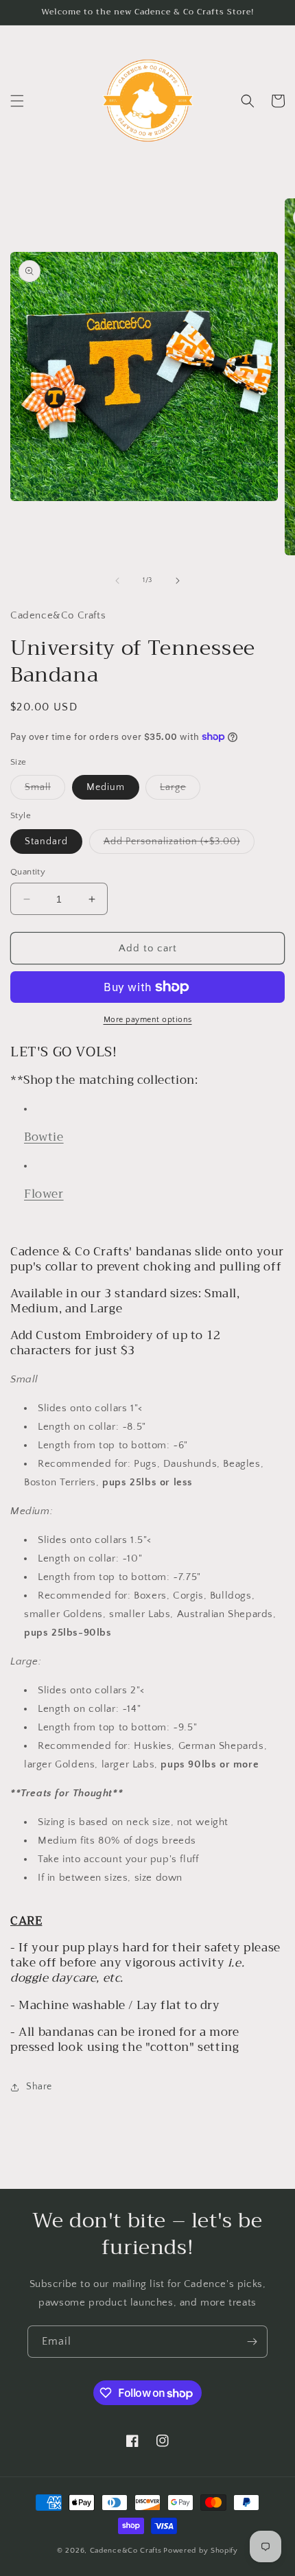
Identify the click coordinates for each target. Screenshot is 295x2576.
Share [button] (39, 2087)
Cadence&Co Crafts (126, 2551)
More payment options (148, 1020)
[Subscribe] (252, 2342)
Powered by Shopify (201, 2551)
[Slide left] (117, 581)
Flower (44, 1194)
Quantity (28, 872)
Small (45, 790)
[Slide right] (178, 581)
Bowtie (44, 1137)
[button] (17, 101)
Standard (46, 842)
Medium (106, 787)
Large (180, 790)
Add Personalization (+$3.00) (179, 845)
